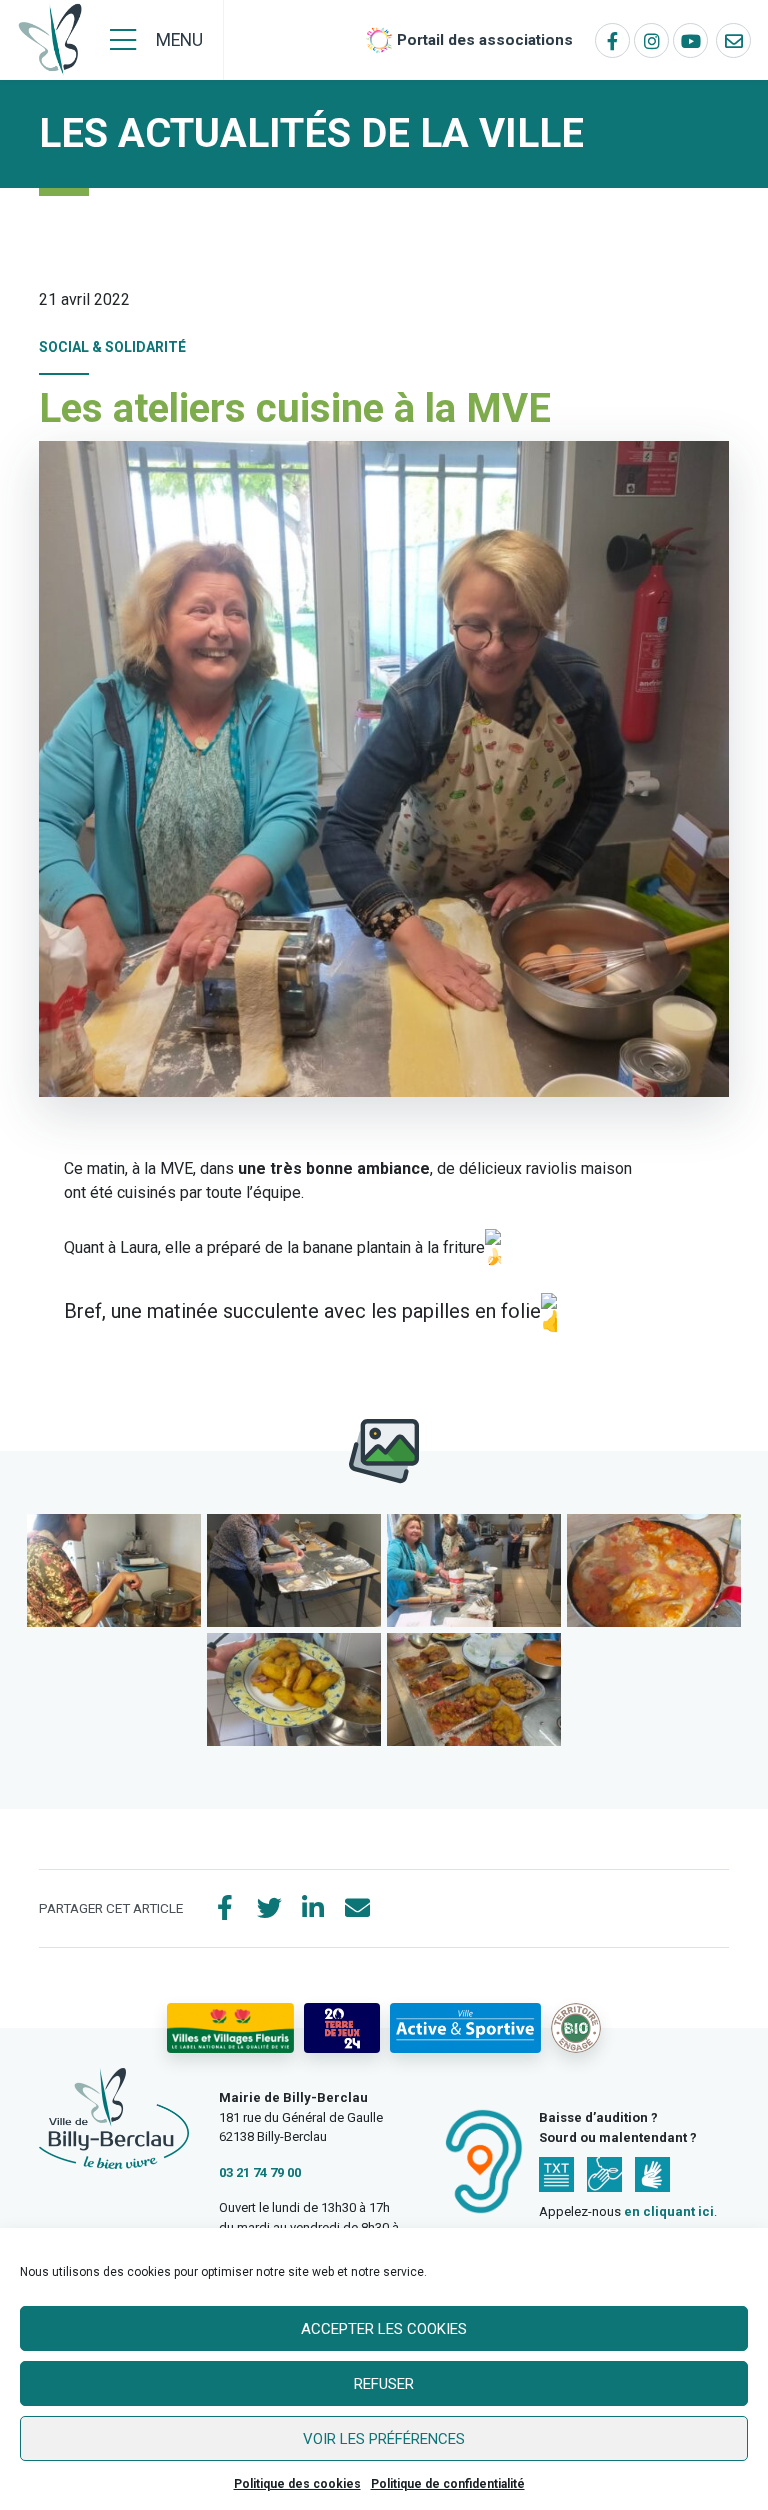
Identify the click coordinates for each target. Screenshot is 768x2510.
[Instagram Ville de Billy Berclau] (651, 40)
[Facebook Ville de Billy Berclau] (612, 40)
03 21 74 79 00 (260, 2172)
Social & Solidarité (112, 347)
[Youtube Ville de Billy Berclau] (690, 40)
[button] (114, 1570)
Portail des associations (485, 40)
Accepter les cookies (384, 2329)
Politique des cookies (297, 2484)
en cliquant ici (669, 2211)
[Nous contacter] (733, 40)
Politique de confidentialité (448, 2484)
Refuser (384, 2384)
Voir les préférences (384, 2439)
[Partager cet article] (357, 1909)
